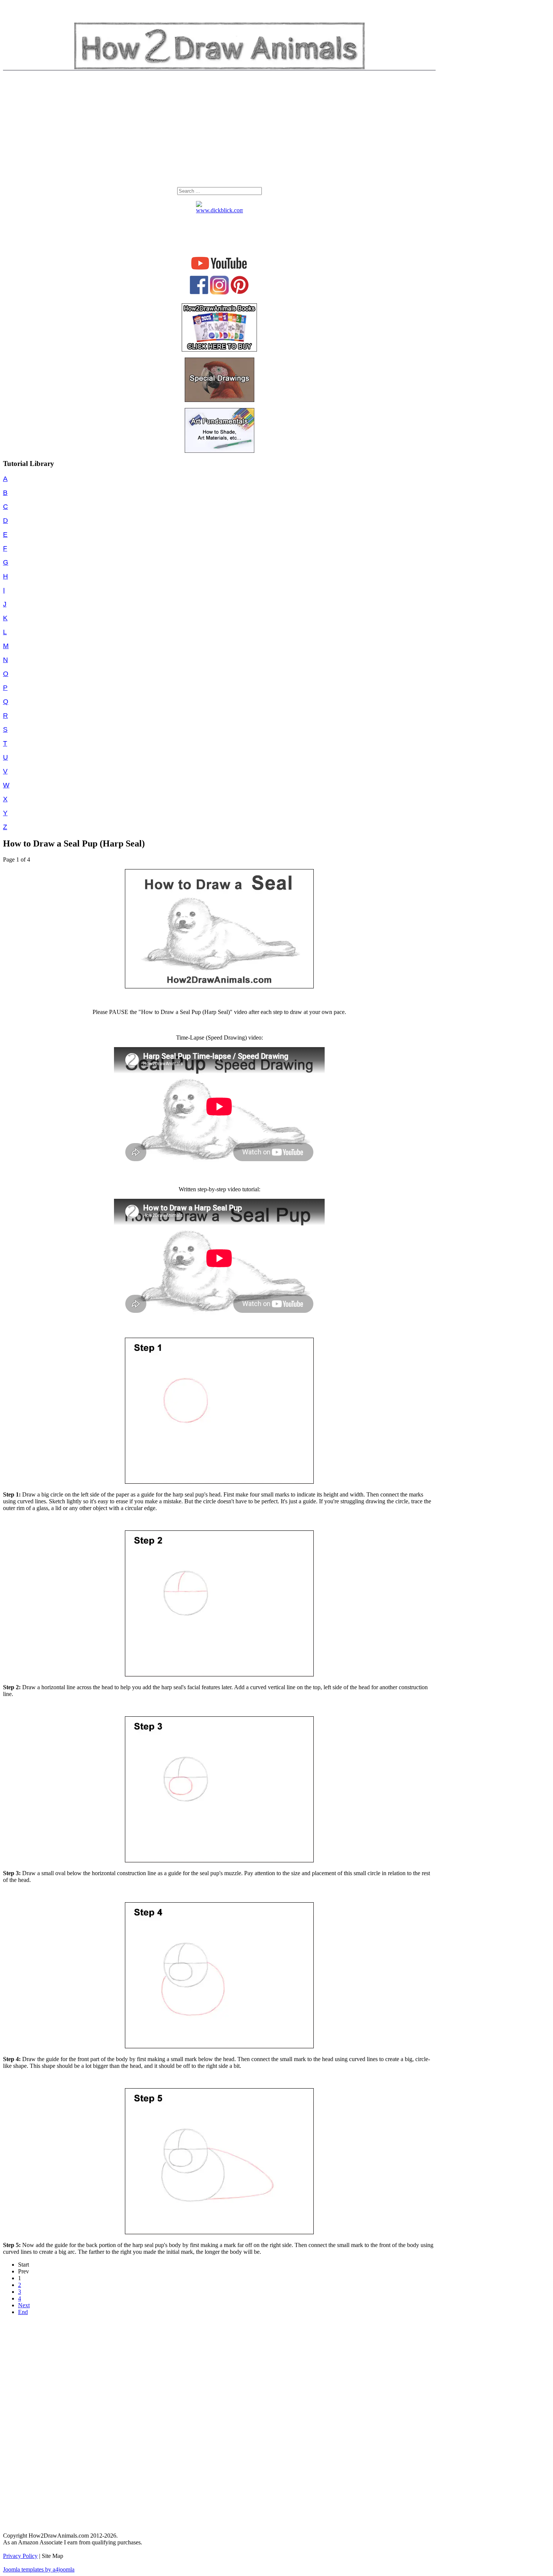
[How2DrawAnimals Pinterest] (240, 292)
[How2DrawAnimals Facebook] (199, 292)
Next (24, 2305)
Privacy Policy (20, 2556)
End (23, 2312)
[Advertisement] (219, 131)
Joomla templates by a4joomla (39, 2569)
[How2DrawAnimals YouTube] (220, 270)
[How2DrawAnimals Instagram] (219, 293)
